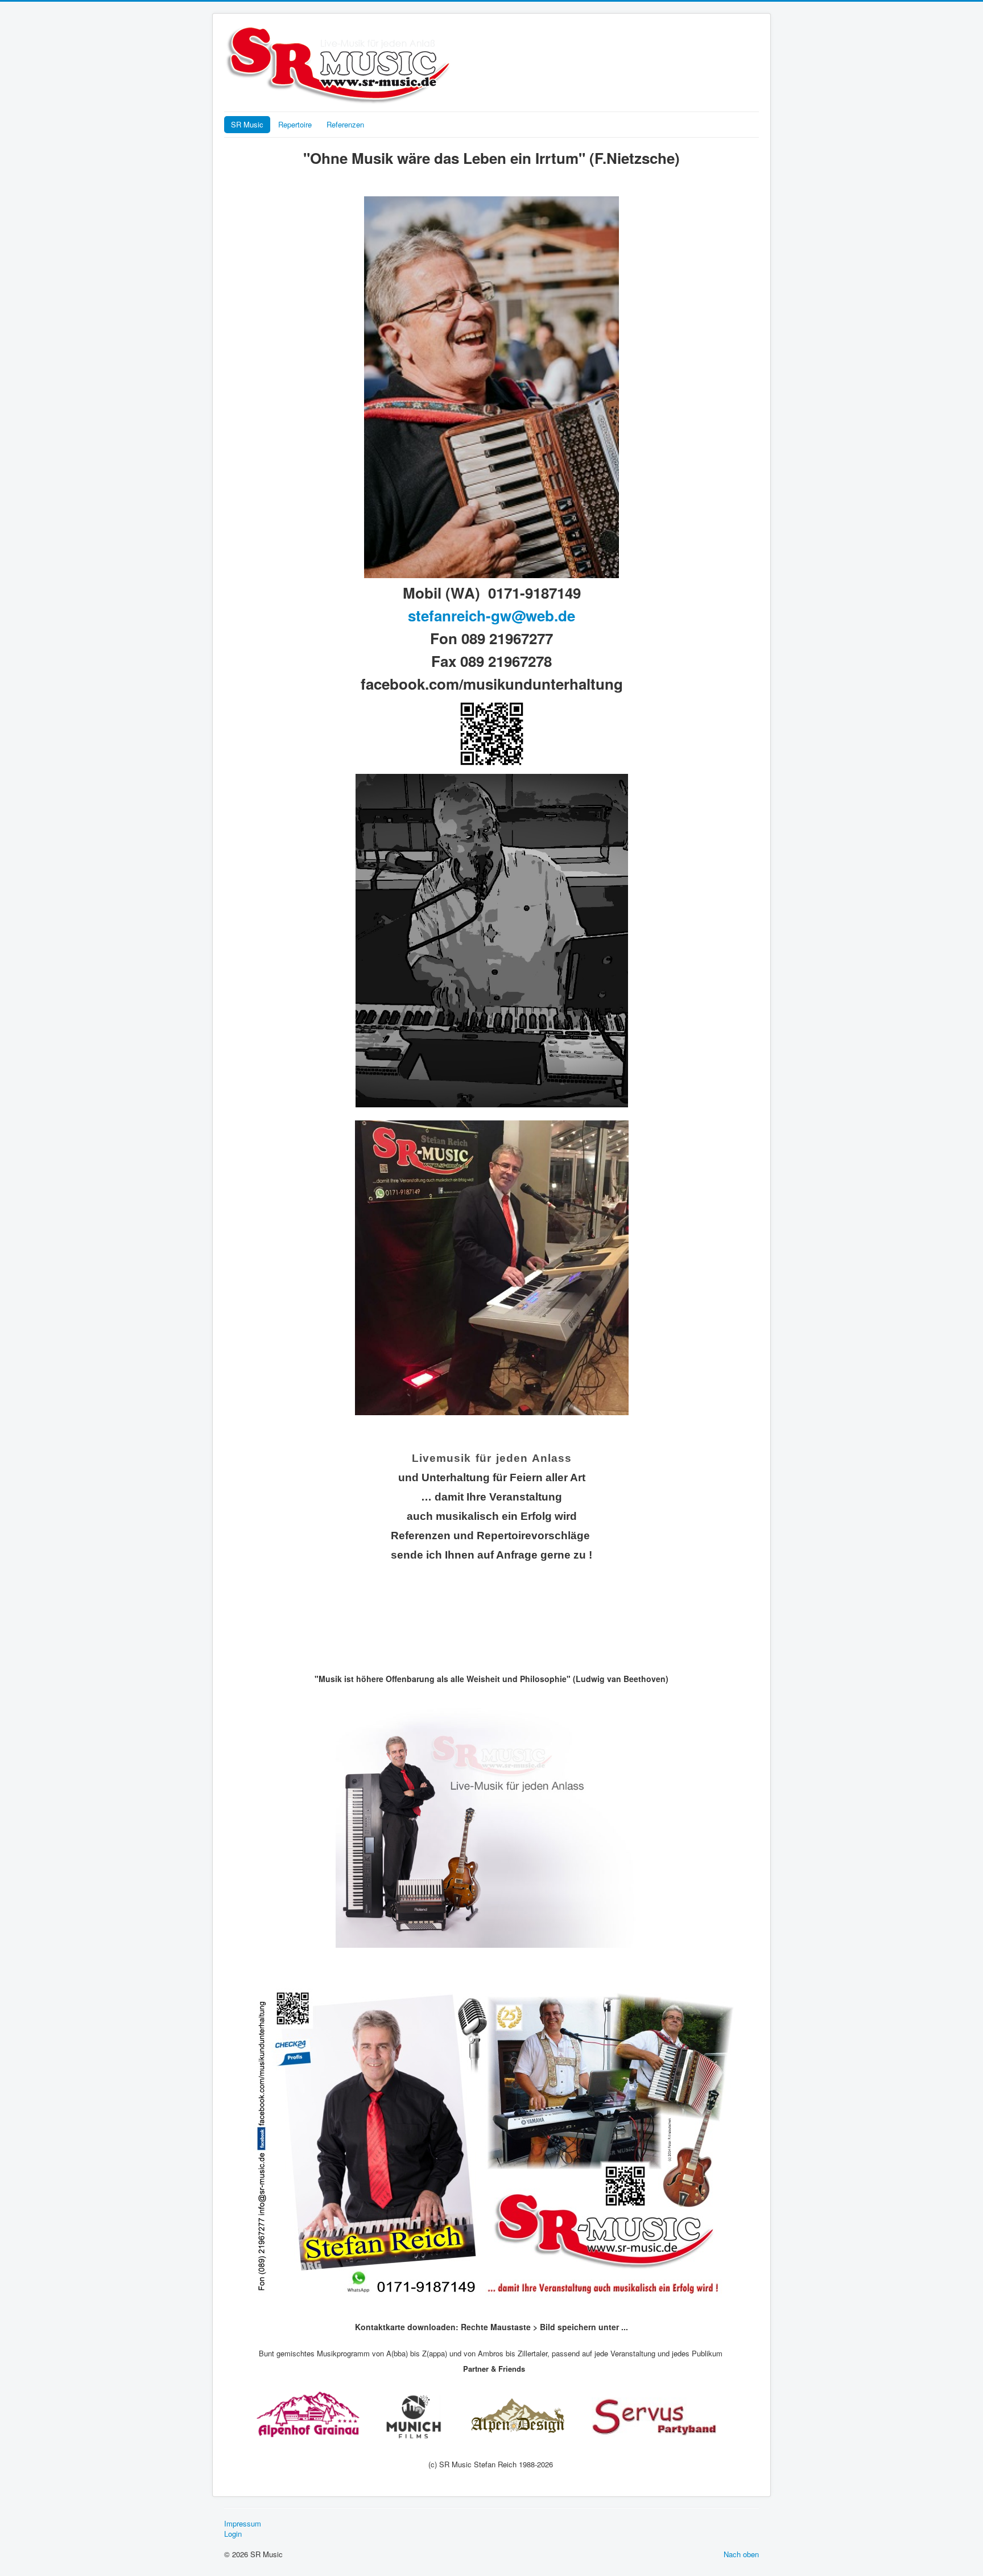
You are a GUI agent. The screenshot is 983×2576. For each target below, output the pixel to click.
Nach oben (741, 2554)
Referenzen (345, 124)
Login (233, 2534)
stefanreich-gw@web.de (491, 615)
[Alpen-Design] (521, 2416)
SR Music (247, 124)
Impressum (243, 2524)
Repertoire (295, 124)
